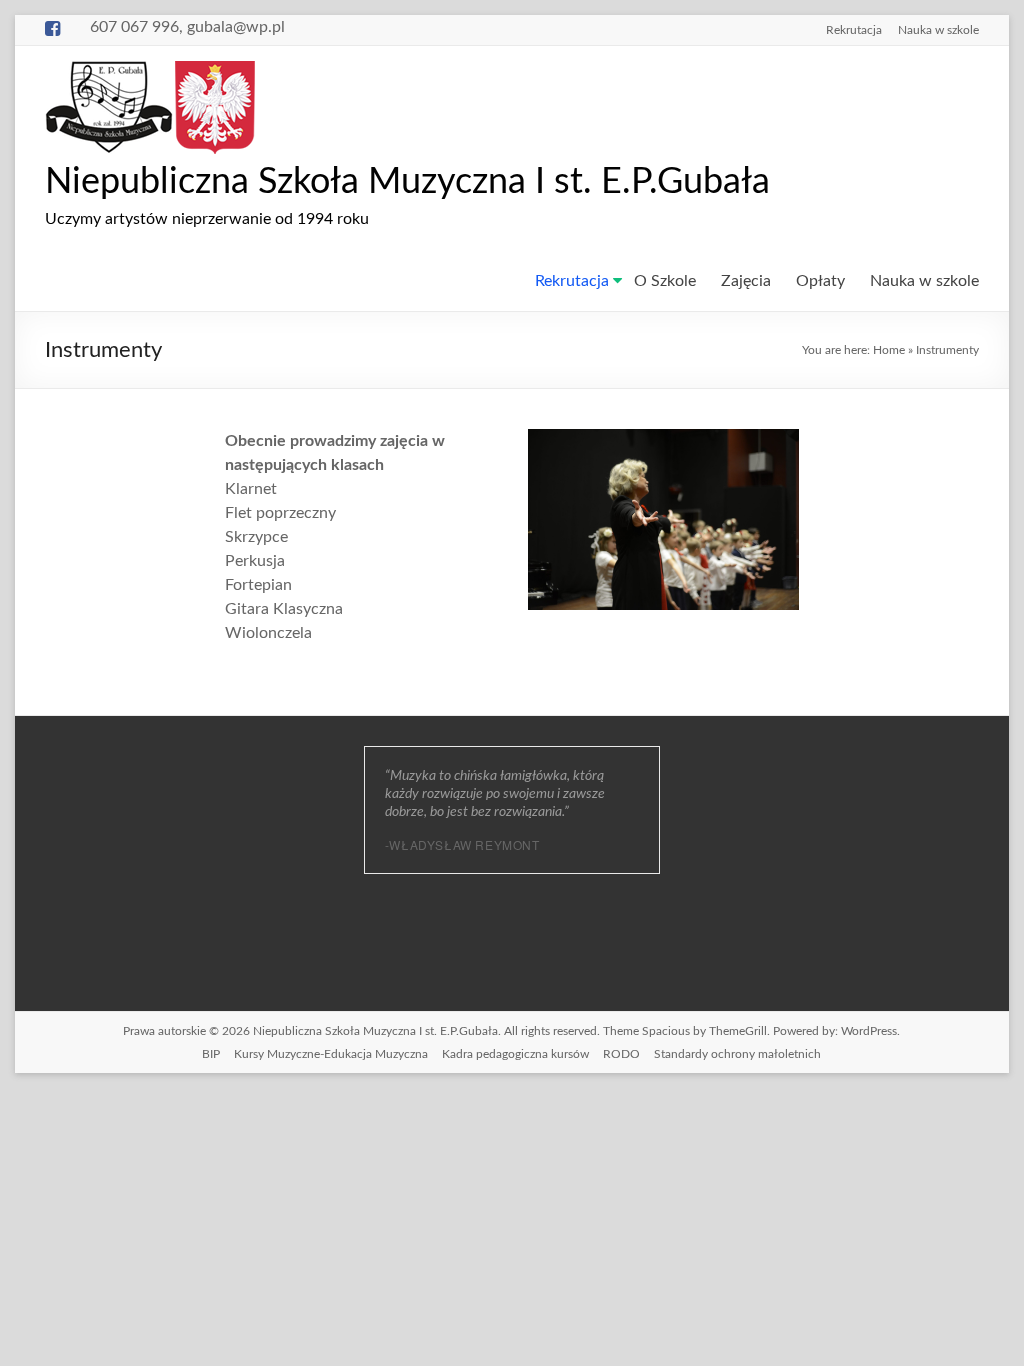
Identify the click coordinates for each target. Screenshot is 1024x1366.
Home (889, 350)
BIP (211, 1054)
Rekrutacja (854, 30)
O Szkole (665, 281)
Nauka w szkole (938, 30)
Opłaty (820, 281)
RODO (621, 1054)
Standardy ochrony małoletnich (737, 1054)
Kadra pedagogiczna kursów (515, 1054)
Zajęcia (746, 281)
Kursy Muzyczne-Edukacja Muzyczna (331, 1054)
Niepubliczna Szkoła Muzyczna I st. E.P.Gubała (407, 182)
